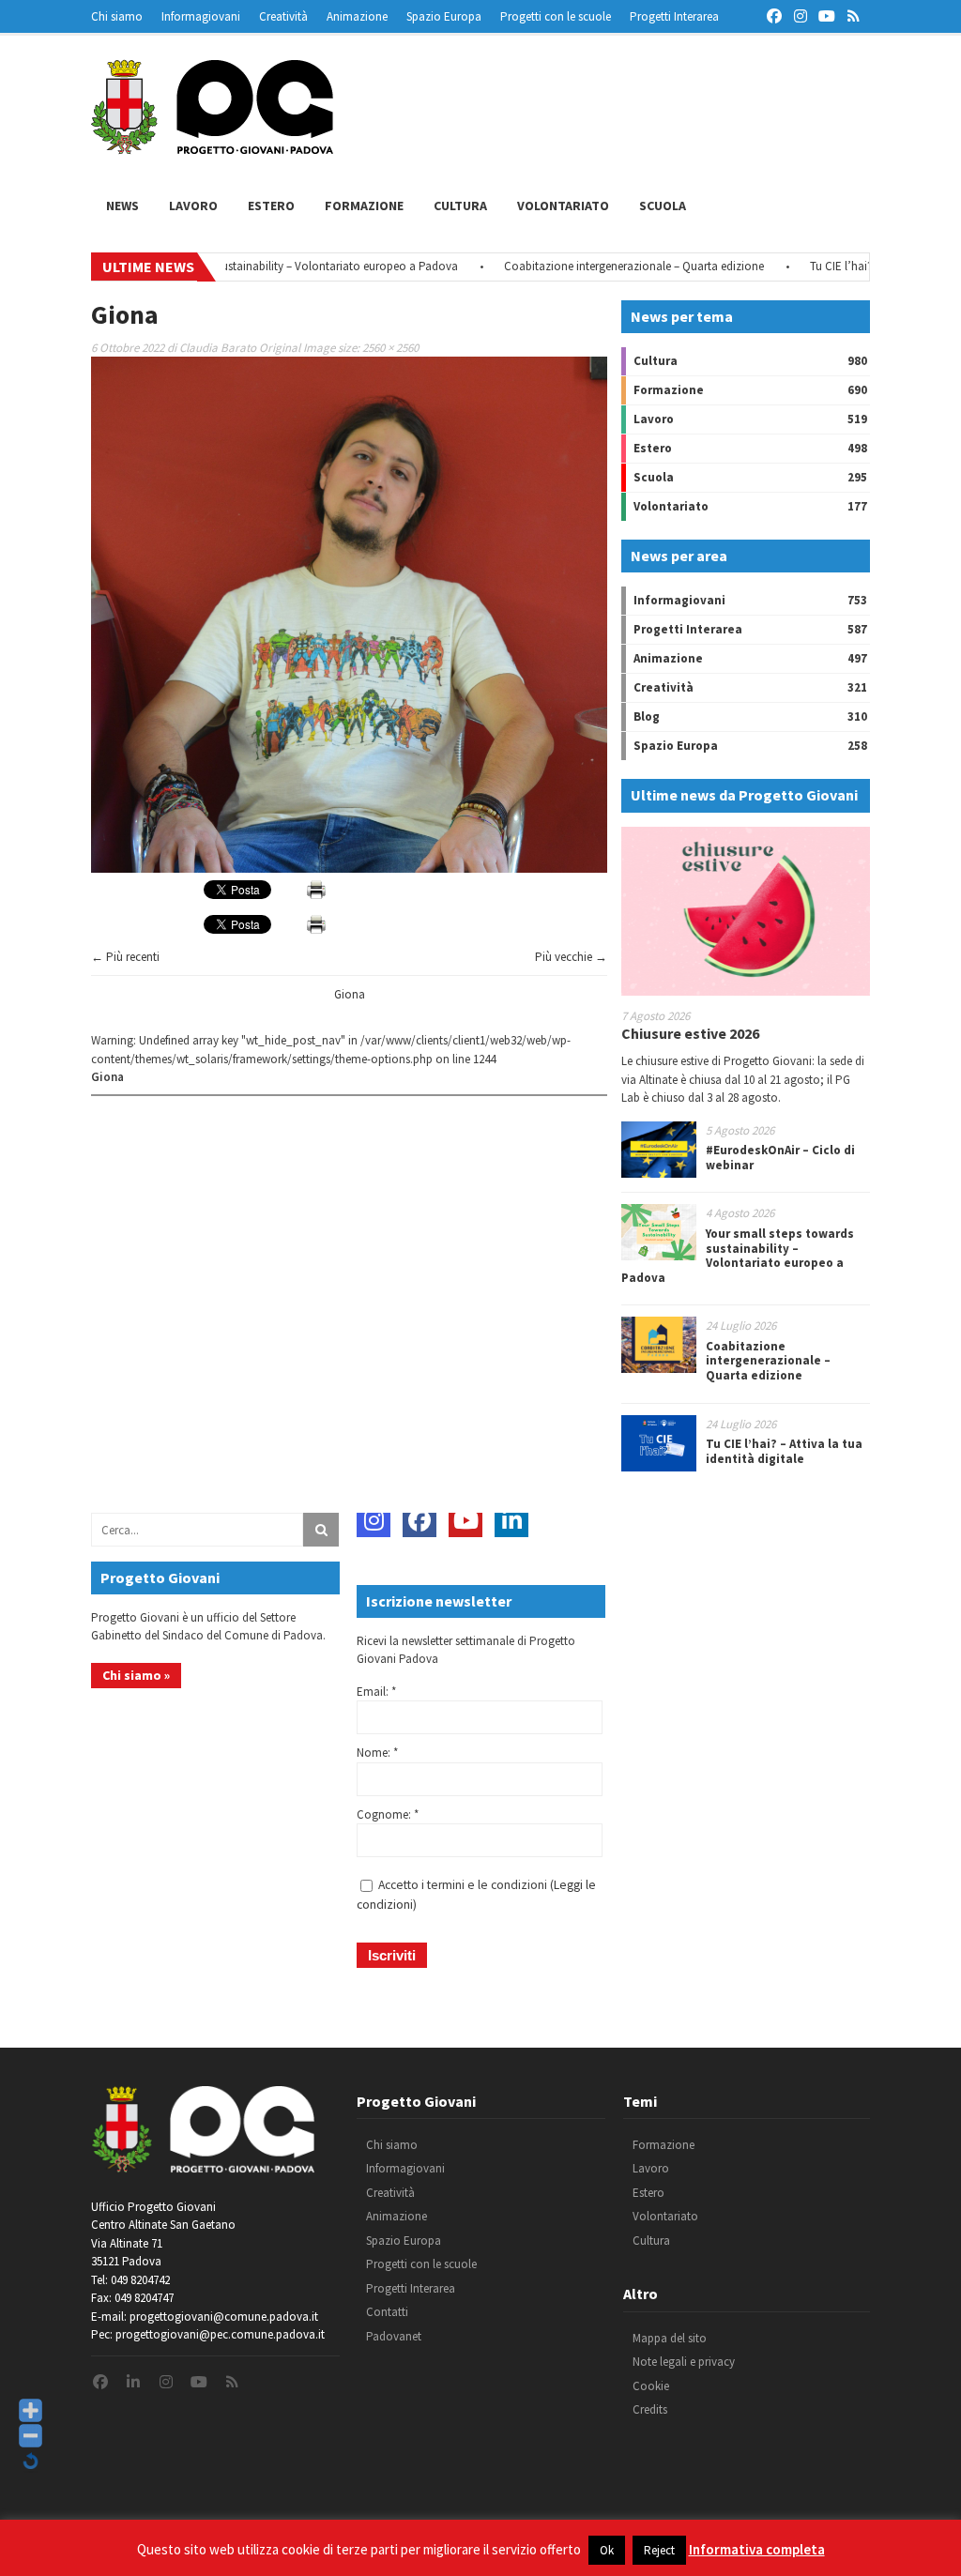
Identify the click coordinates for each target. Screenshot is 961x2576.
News (122, 206)
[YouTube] (465, 1520)
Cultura (460, 206)
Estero (271, 206)
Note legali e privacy (684, 2362)
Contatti (387, 2312)
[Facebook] (419, 1520)
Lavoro (193, 206)
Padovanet (394, 2336)
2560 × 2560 (390, 348)
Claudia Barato (218, 348)
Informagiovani (201, 16)
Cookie (651, 2386)
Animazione (357, 16)
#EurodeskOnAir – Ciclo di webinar (780, 1158)
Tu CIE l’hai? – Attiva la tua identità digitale (784, 1451)
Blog (647, 716)
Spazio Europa (444, 16)
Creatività (283, 16)
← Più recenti (125, 957)
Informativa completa (757, 2549)
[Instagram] (374, 1520)
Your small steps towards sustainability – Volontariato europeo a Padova (229, 266)
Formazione (364, 206)
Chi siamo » (136, 1675)
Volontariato (563, 206)
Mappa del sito (670, 2338)
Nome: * (377, 1753)
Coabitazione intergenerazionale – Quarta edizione (590, 266)
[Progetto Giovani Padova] (212, 145)
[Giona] (349, 869)
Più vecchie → (571, 957)
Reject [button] (659, 2550)
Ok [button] (607, 2550)
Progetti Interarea (674, 16)
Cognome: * (388, 1814)
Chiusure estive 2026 (690, 1033)
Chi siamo (117, 16)
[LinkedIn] (511, 1520)
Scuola (663, 206)
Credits (650, 2409)
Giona (350, 994)
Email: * (376, 1692)
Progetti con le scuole (556, 16)
